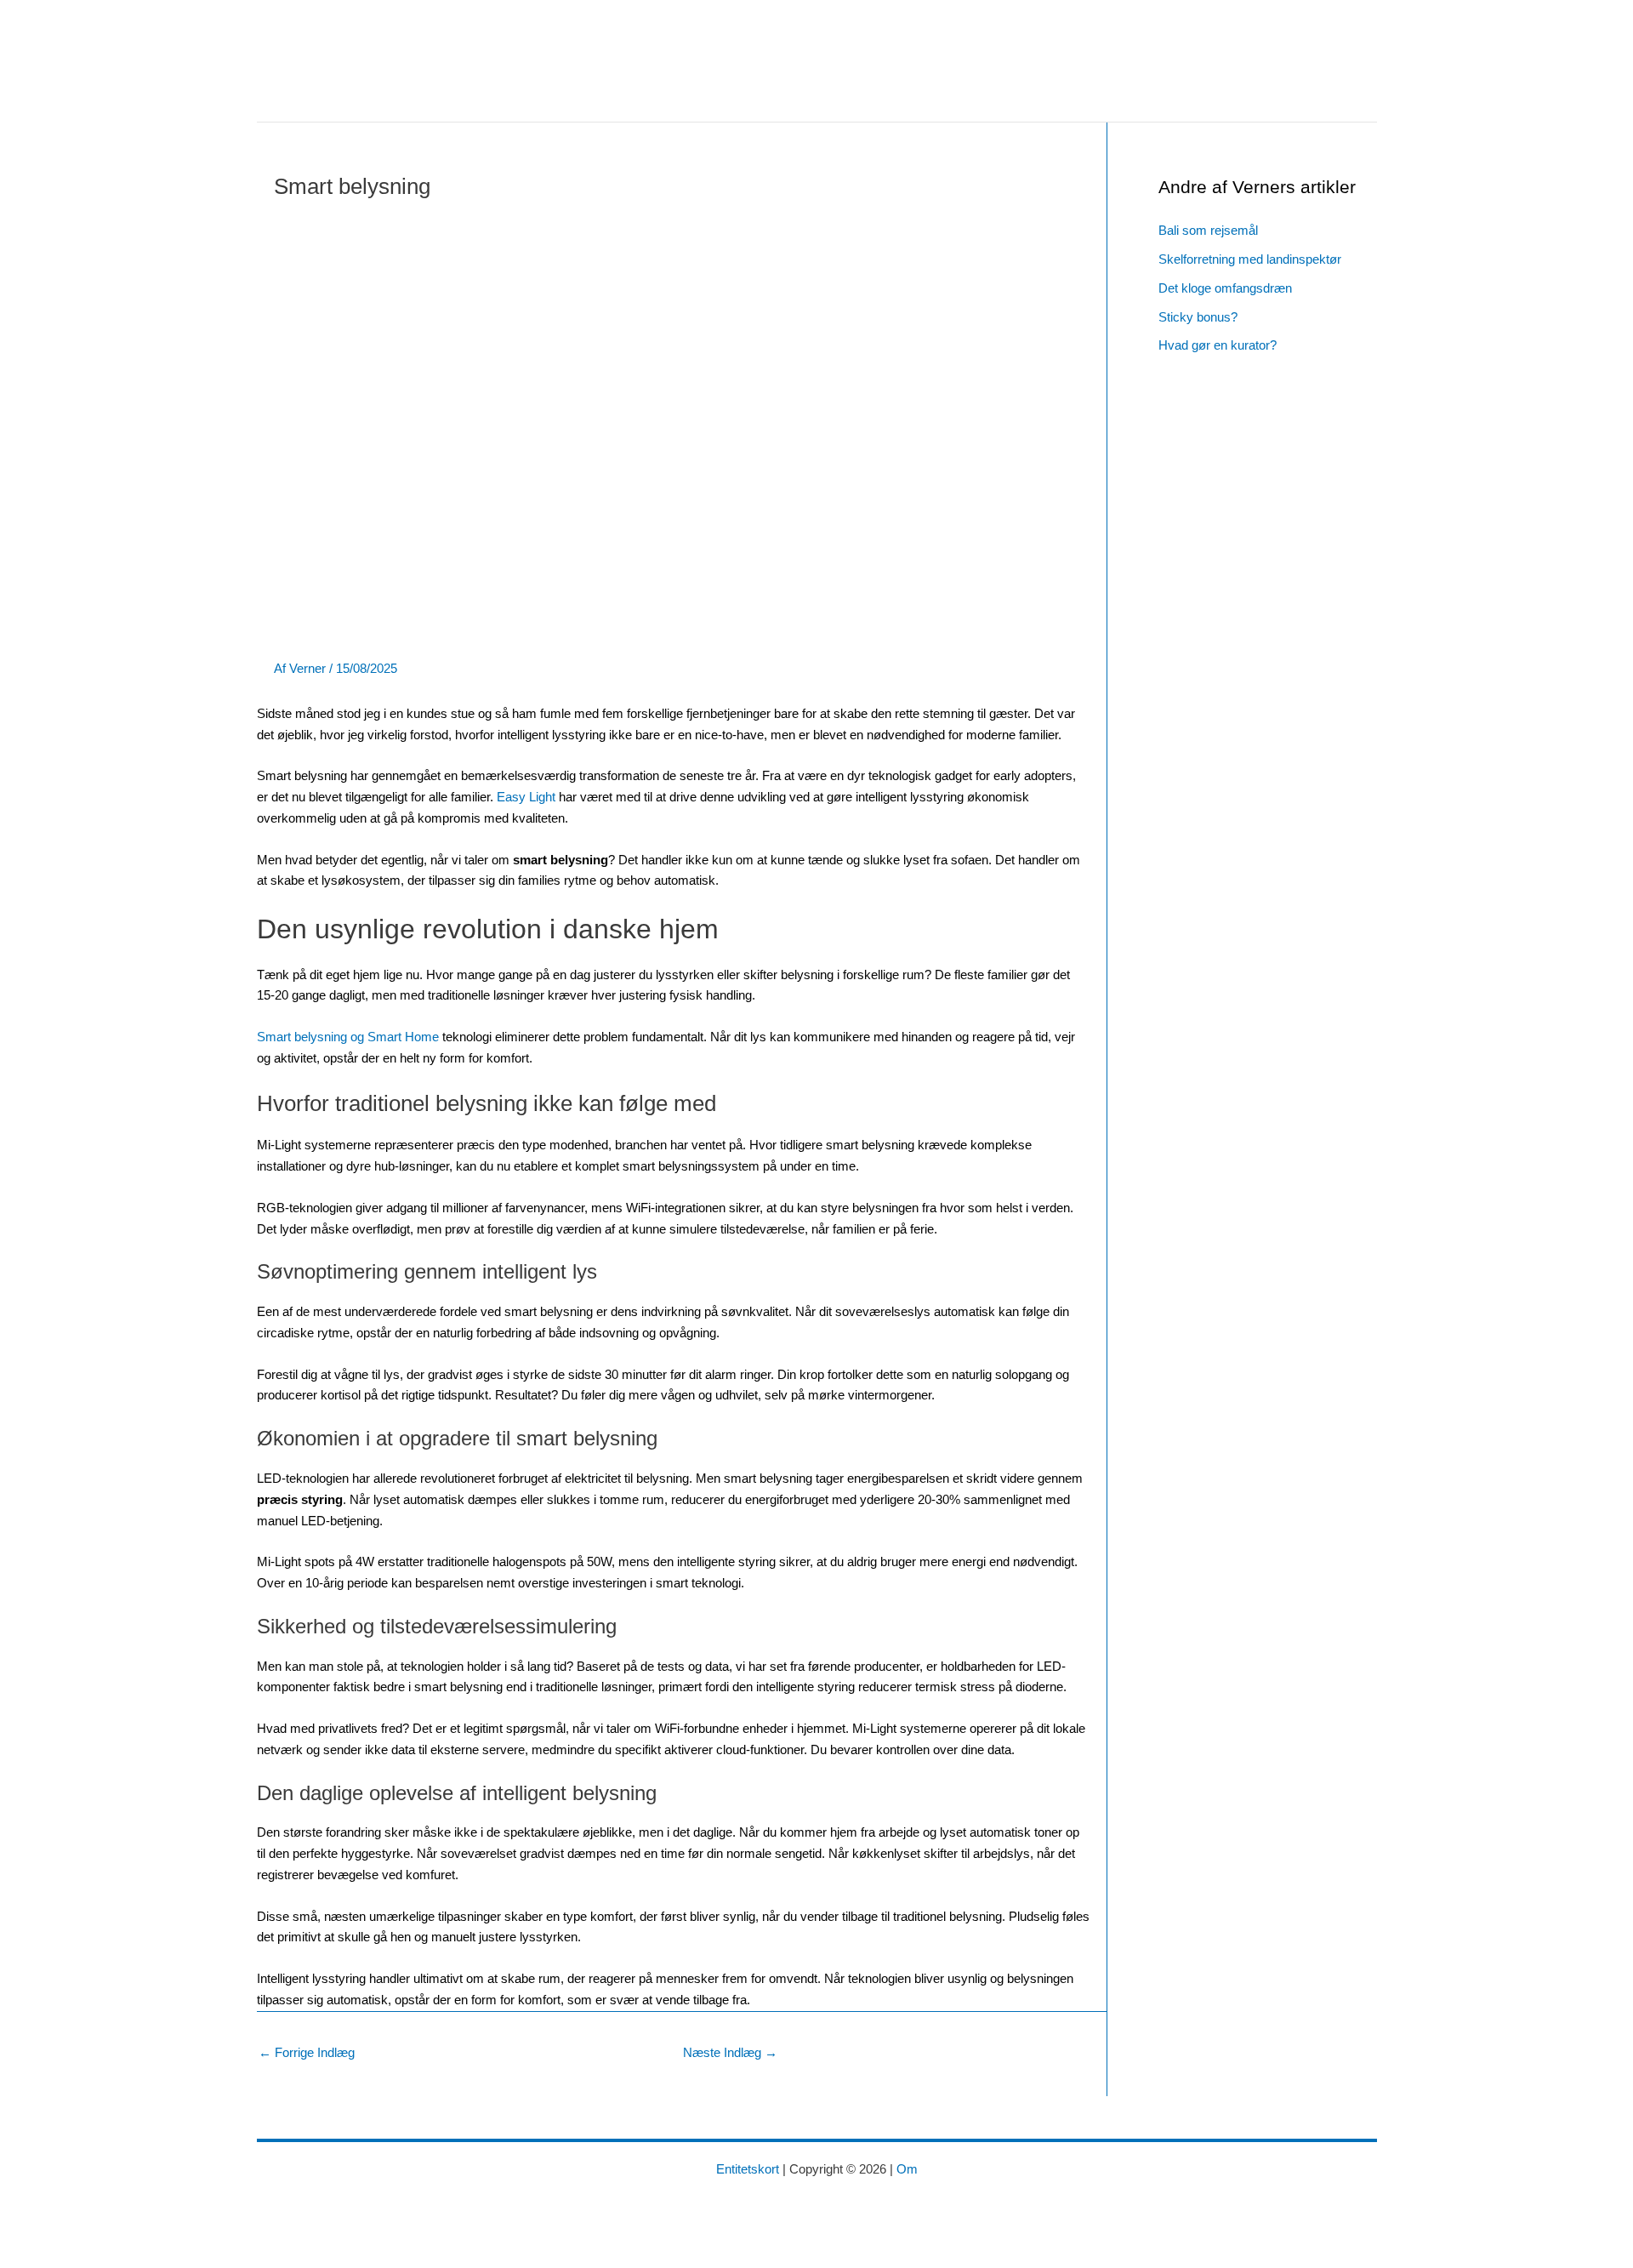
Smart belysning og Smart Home (348, 1037)
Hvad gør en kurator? (1218, 345)
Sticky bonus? (1198, 317)
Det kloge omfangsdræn (1225, 288)
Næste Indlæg (730, 2052)
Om (907, 2169)
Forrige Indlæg (307, 2052)
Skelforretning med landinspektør (1250, 259)
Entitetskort (748, 2169)
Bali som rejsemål (1208, 230)
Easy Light (526, 797)
